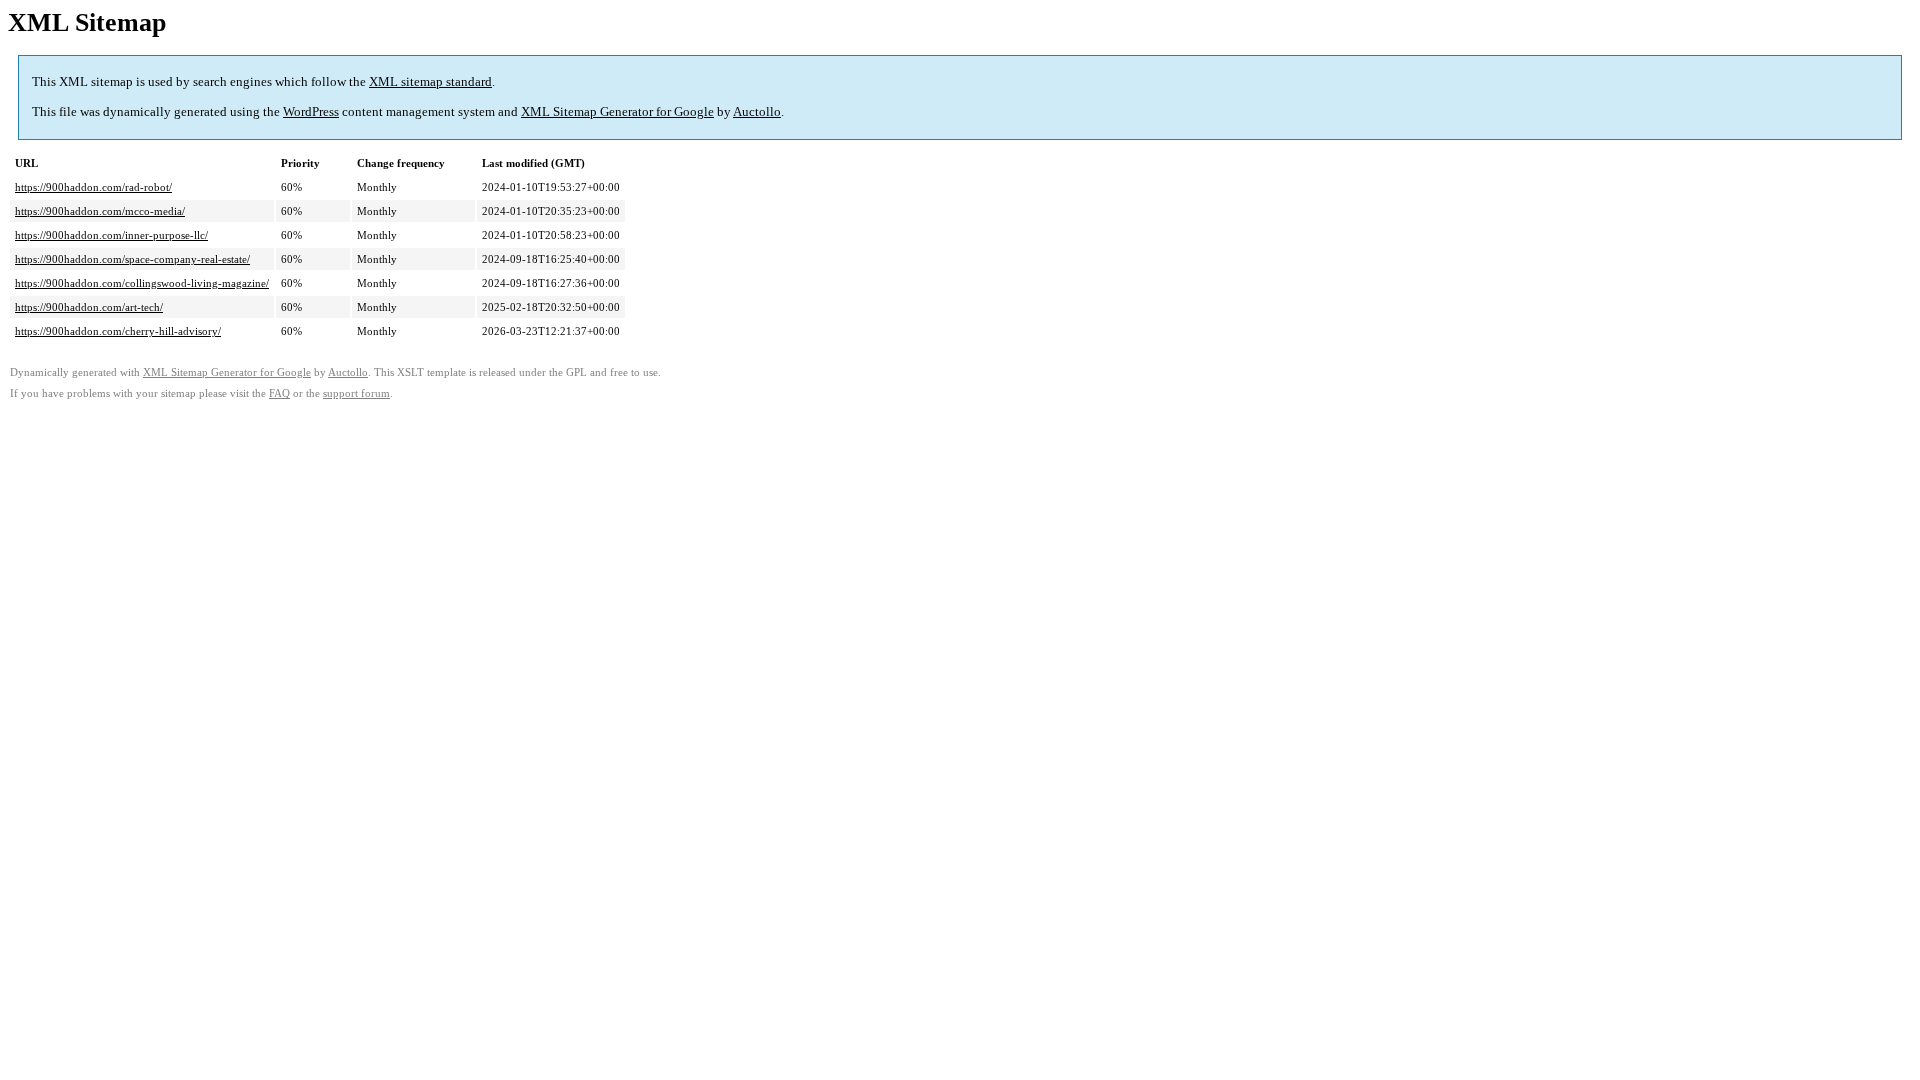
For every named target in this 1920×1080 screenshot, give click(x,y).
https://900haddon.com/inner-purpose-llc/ (111, 235)
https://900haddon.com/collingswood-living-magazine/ (142, 283)
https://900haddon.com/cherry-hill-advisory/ (118, 331)
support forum (356, 393)
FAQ (279, 393)
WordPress (311, 111)
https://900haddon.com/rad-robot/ (93, 187)
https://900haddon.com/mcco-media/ (100, 211)
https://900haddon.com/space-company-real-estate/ (132, 259)
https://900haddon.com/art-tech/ (89, 307)
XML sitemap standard (430, 81)
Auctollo (757, 111)
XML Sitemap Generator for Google (617, 111)
